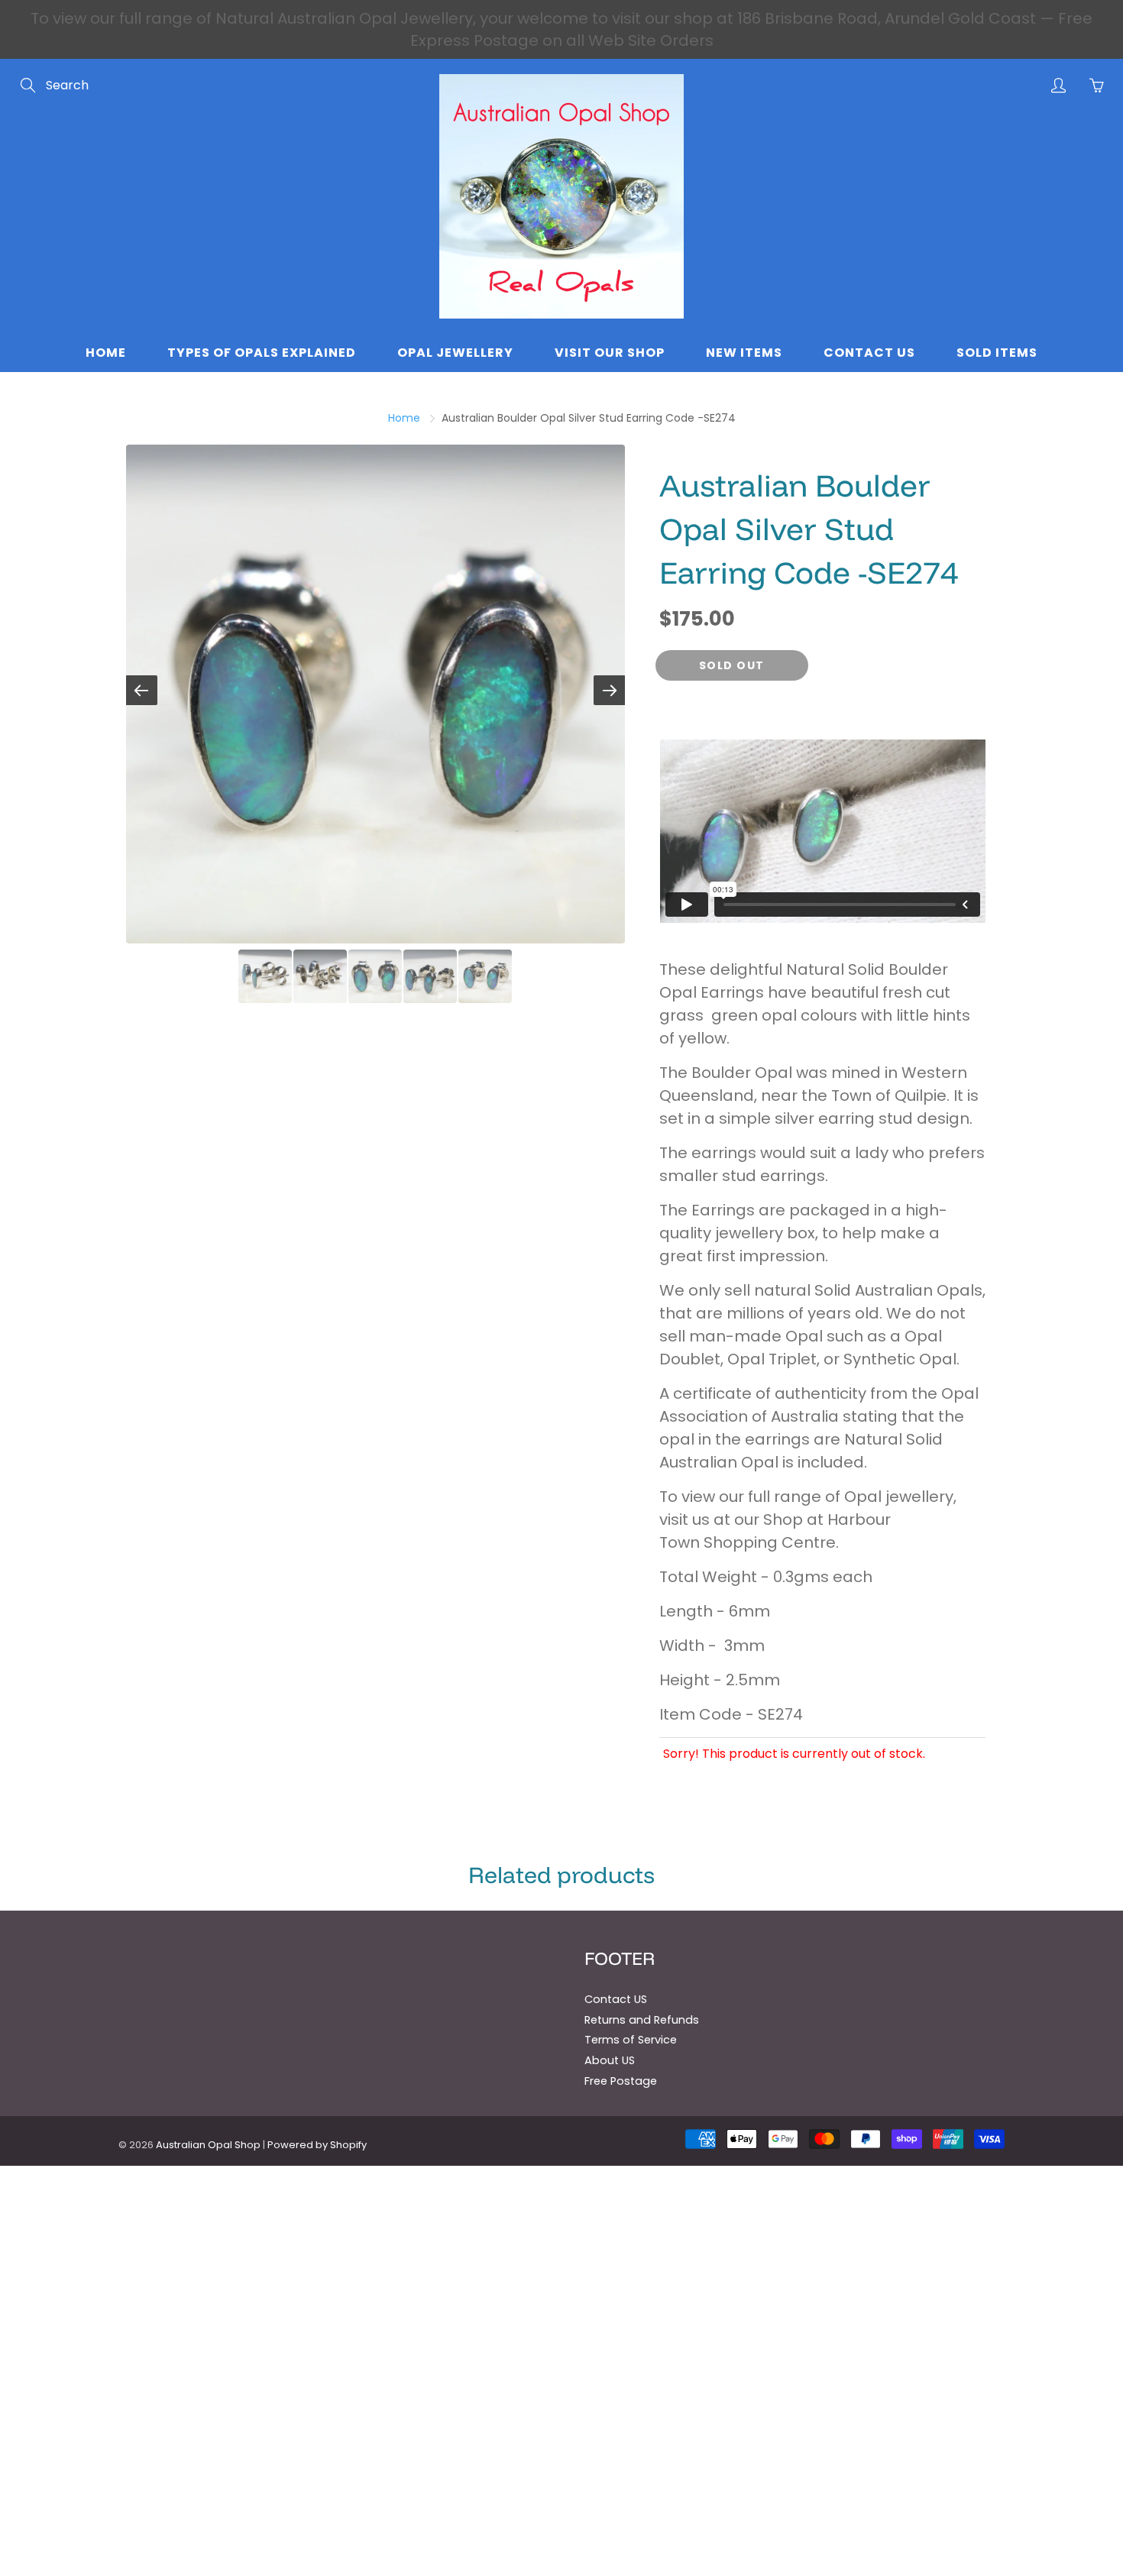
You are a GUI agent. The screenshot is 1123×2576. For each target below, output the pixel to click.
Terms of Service (631, 2040)
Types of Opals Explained (262, 353)
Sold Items (997, 353)
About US (610, 2060)
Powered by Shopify (317, 2145)
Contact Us (869, 353)
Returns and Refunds (642, 2020)
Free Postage (621, 2081)
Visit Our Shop (610, 353)
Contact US (616, 1999)
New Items (744, 353)
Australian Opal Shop (208, 2145)
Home (106, 353)
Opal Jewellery (455, 353)
